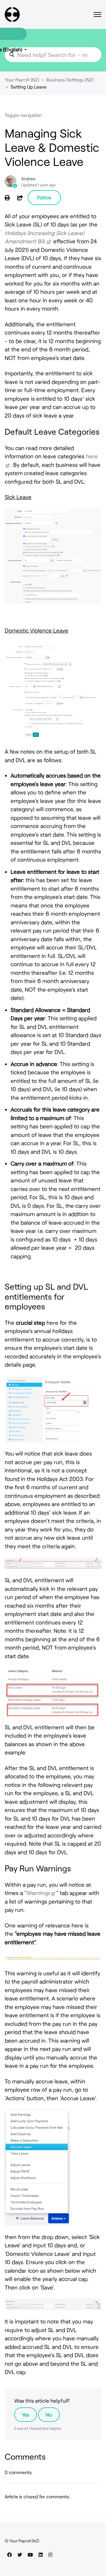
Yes (25, 2414)
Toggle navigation (23, 115)
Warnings (38, 1893)
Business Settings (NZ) (70, 80)
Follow (44, 197)
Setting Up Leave (29, 87)
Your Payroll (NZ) (22, 80)
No (49, 2414)
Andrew (28, 179)
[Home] (12, 14)
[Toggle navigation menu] (97, 14)
